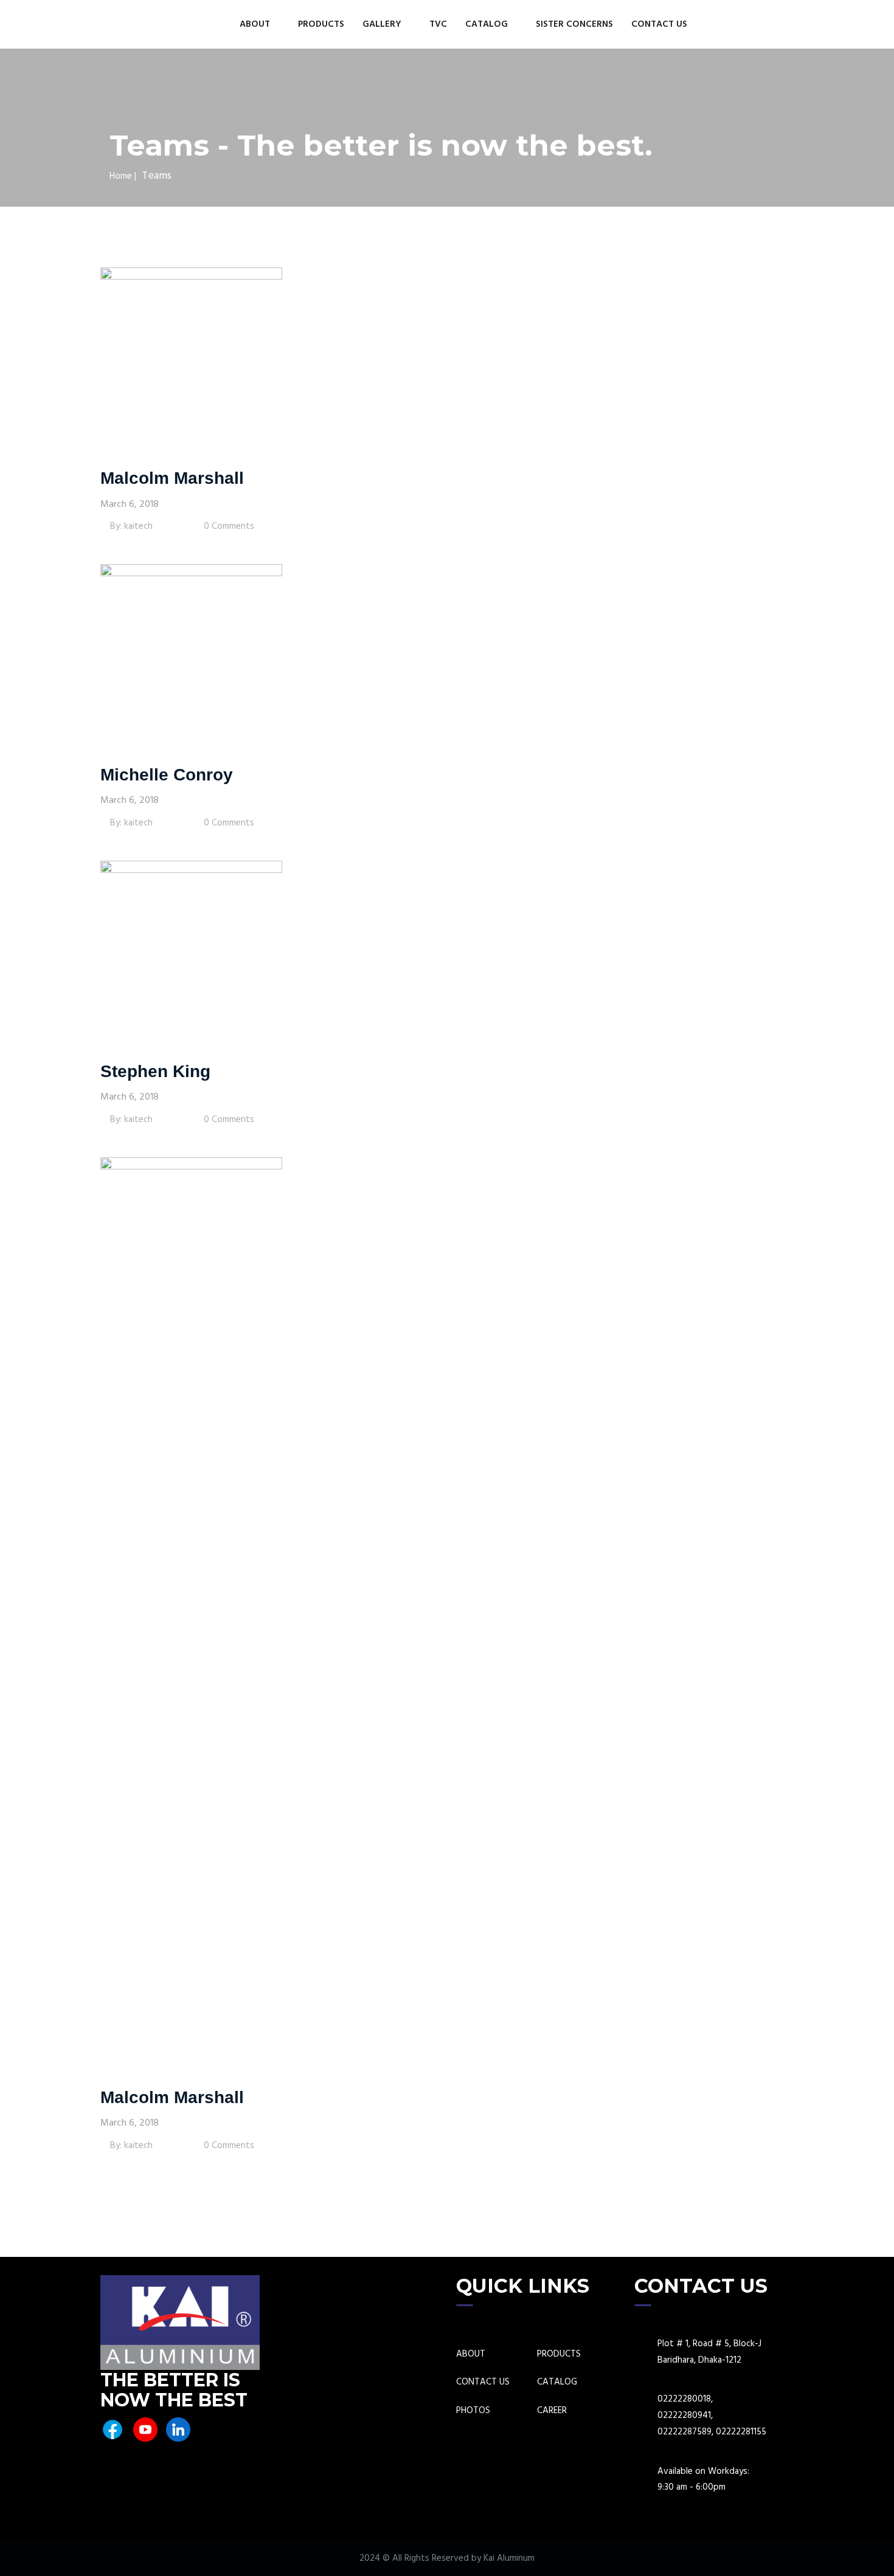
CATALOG (488, 24)
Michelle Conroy (167, 775)
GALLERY (383, 24)
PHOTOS (473, 2411)
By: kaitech (130, 526)
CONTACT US (659, 24)
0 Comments (228, 526)
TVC (438, 24)
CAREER (552, 2411)
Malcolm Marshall (172, 478)
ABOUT (256, 24)
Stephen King (155, 1071)
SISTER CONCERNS (574, 24)
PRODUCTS (321, 24)
